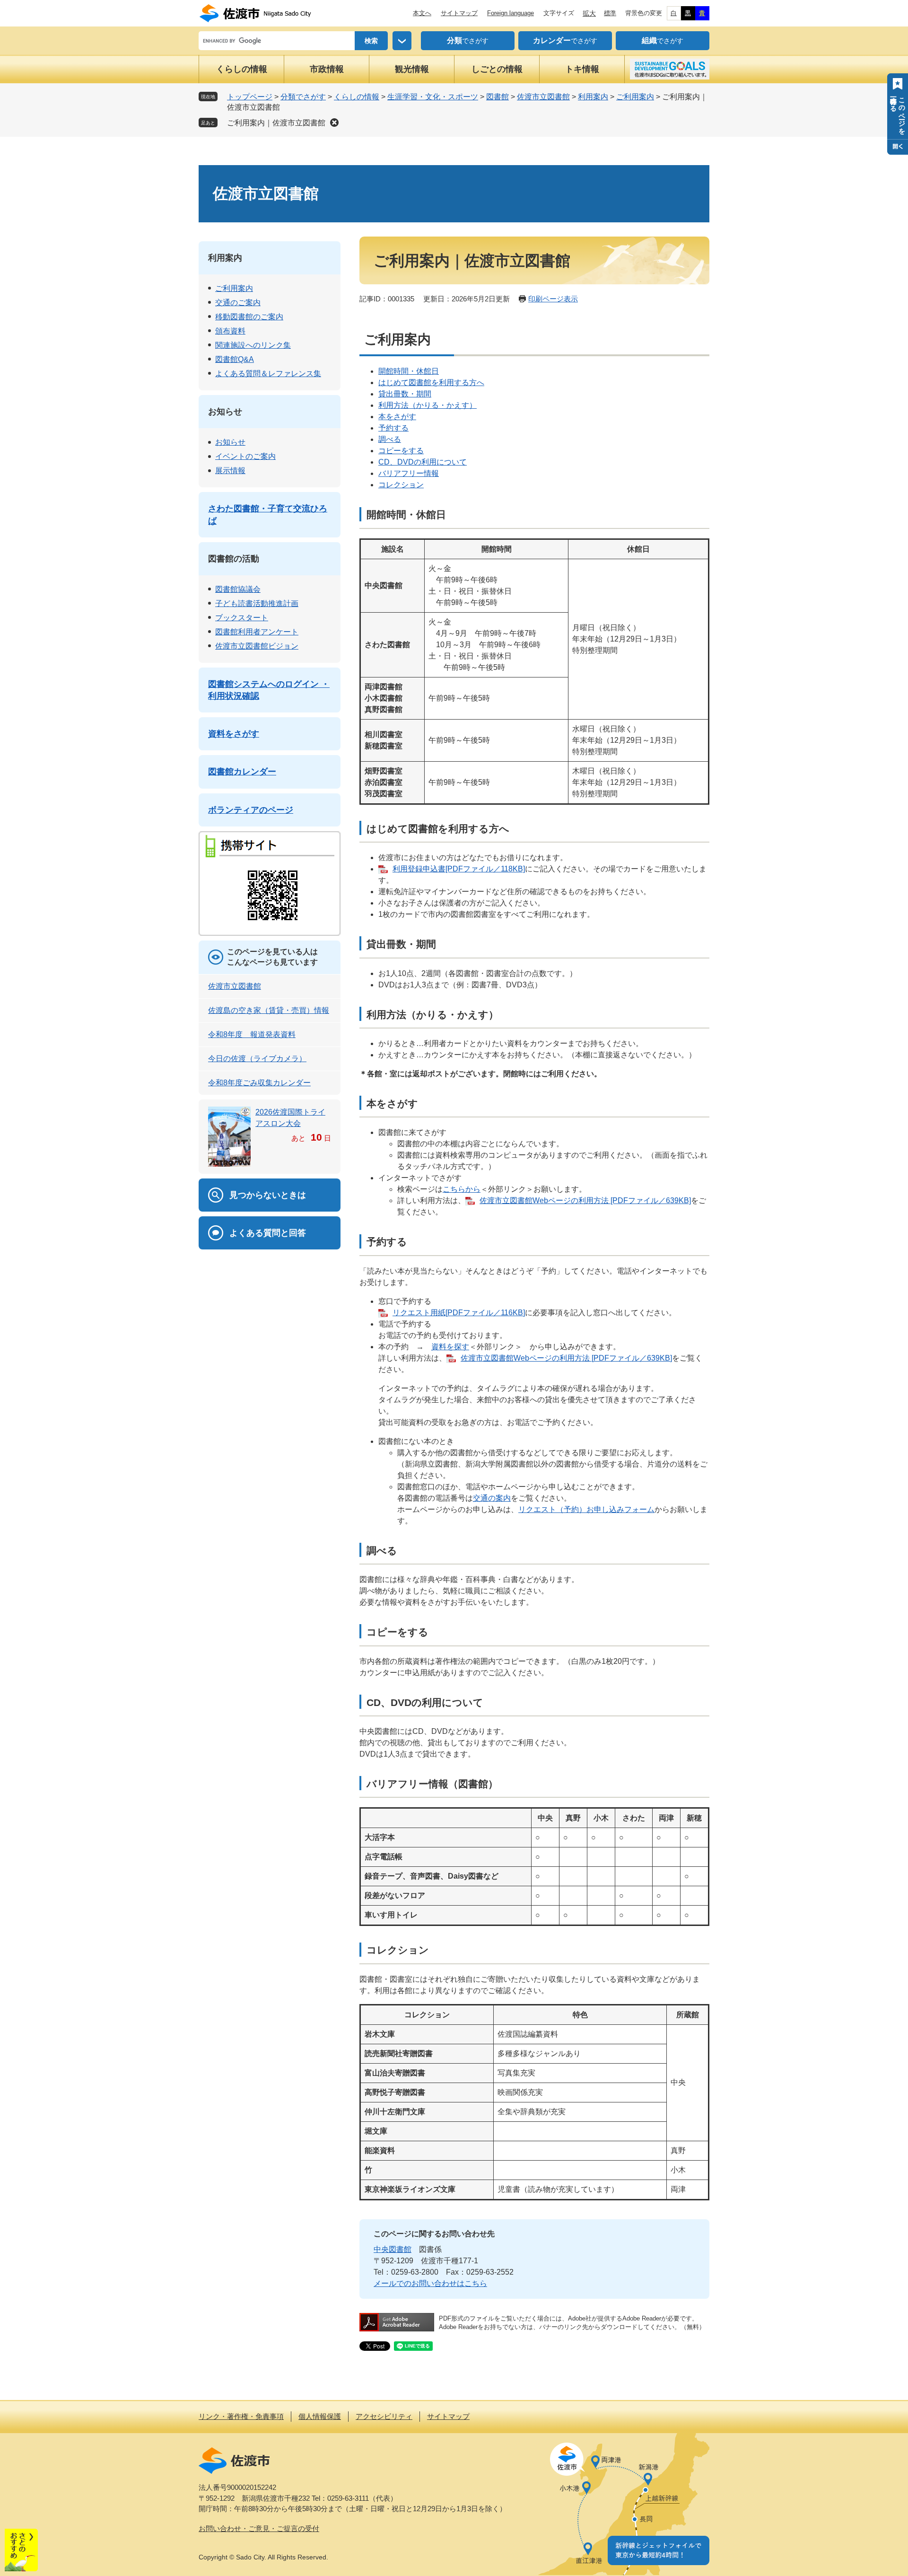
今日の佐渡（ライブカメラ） (257, 1059)
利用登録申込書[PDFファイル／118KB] (459, 869)
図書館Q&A (235, 359)
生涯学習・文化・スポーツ (433, 97)
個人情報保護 (320, 2416)
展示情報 (230, 470)
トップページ (250, 97)
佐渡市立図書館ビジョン (257, 646)
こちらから (462, 1189)
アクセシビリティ (384, 2416)
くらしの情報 (242, 69)
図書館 (498, 97)
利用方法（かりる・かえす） (428, 405)
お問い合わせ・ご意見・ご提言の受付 (259, 2528)
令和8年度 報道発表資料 (252, 1034)
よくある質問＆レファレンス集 (268, 374)
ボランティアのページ (251, 810)
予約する (393, 428)
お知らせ (225, 412)
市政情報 (327, 69)
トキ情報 (582, 69)
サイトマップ (459, 13)
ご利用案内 (635, 97)
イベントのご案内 (245, 456)
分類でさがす (303, 97)
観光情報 (412, 69)
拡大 (589, 13)
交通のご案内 (238, 303)
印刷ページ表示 (553, 299)
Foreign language (511, 13)
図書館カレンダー (242, 772)
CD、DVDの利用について (423, 462)
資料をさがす (234, 734)
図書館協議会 (238, 589)
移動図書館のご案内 (249, 317)
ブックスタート (242, 618)
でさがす (468, 40)
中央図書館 (393, 2249)
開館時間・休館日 (409, 371)
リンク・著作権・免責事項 (241, 2416)
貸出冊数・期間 (405, 394)
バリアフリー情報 (409, 473)
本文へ (422, 13)
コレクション (401, 485)
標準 (610, 13)
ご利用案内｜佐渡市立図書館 (276, 123)
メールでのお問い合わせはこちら (430, 2283)
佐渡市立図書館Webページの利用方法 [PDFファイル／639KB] (585, 1200)
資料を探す (450, 1347)
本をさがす (397, 417)
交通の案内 (492, 1498)
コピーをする (401, 451)
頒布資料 (230, 331)
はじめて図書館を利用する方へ (431, 382)
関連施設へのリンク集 (253, 345)
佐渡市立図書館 (543, 97)
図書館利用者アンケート (257, 632)
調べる (390, 439)
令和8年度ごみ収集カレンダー (259, 1083)
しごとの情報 (497, 69)
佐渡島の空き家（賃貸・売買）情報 (269, 1010)
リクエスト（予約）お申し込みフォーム (586, 1509)
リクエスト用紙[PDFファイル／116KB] (459, 1313)
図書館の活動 (234, 559)
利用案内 (593, 97)
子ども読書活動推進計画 (257, 603)
